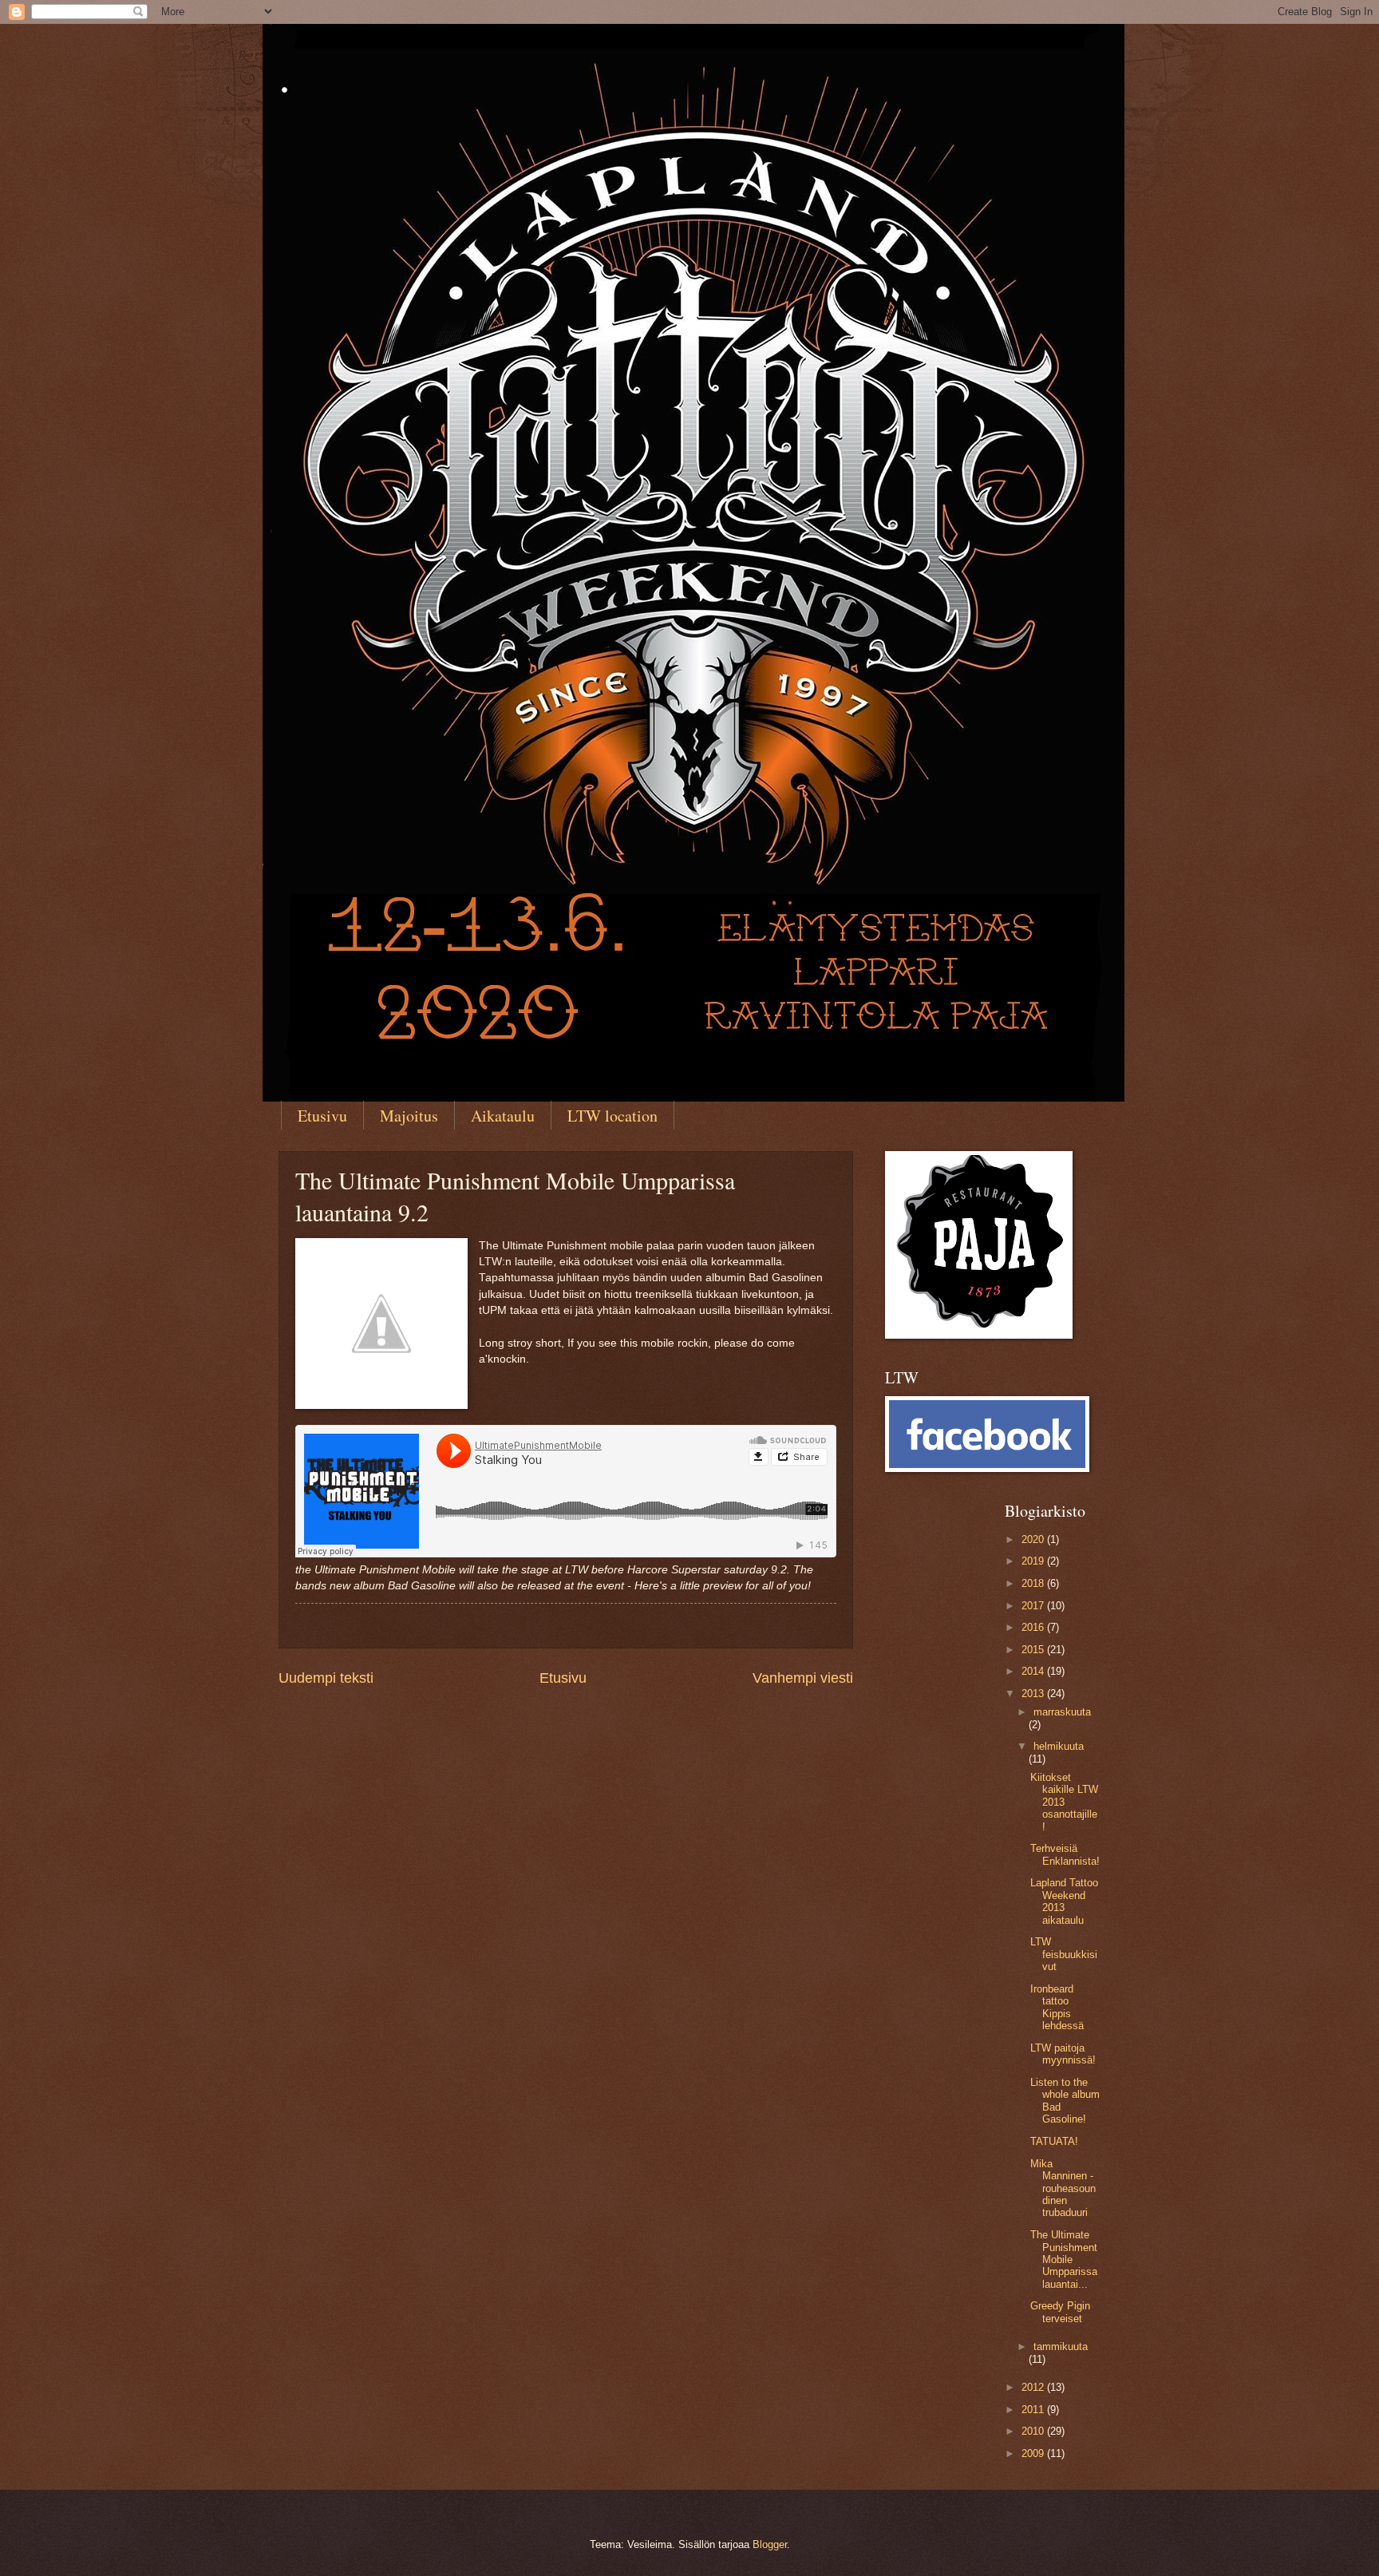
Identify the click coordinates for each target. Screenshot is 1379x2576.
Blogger (770, 2544)
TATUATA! (1054, 2141)
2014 (1034, 1671)
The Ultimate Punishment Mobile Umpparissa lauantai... (1064, 2259)
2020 (1034, 1539)
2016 (1034, 1627)
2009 (1034, 2453)
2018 (1034, 1583)
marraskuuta (1062, 1712)
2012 (1034, 2387)
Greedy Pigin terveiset (1060, 2312)
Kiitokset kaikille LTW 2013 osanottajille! (1064, 1802)
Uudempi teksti (326, 1678)
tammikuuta (1061, 2346)
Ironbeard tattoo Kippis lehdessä (1057, 2007)
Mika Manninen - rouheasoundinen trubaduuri (1063, 2188)
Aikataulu (503, 1116)
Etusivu (322, 1116)
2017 (1034, 1606)
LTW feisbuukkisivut (1064, 1954)
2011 (1034, 2410)
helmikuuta (1059, 1746)
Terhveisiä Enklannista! (1065, 1854)
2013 (1034, 1694)
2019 (1034, 1561)
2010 (1034, 2431)
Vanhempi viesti (803, 1678)
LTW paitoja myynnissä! (1063, 2054)
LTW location (612, 1116)
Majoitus (409, 1116)
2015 (1034, 1650)
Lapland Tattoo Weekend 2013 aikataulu (1064, 1901)
